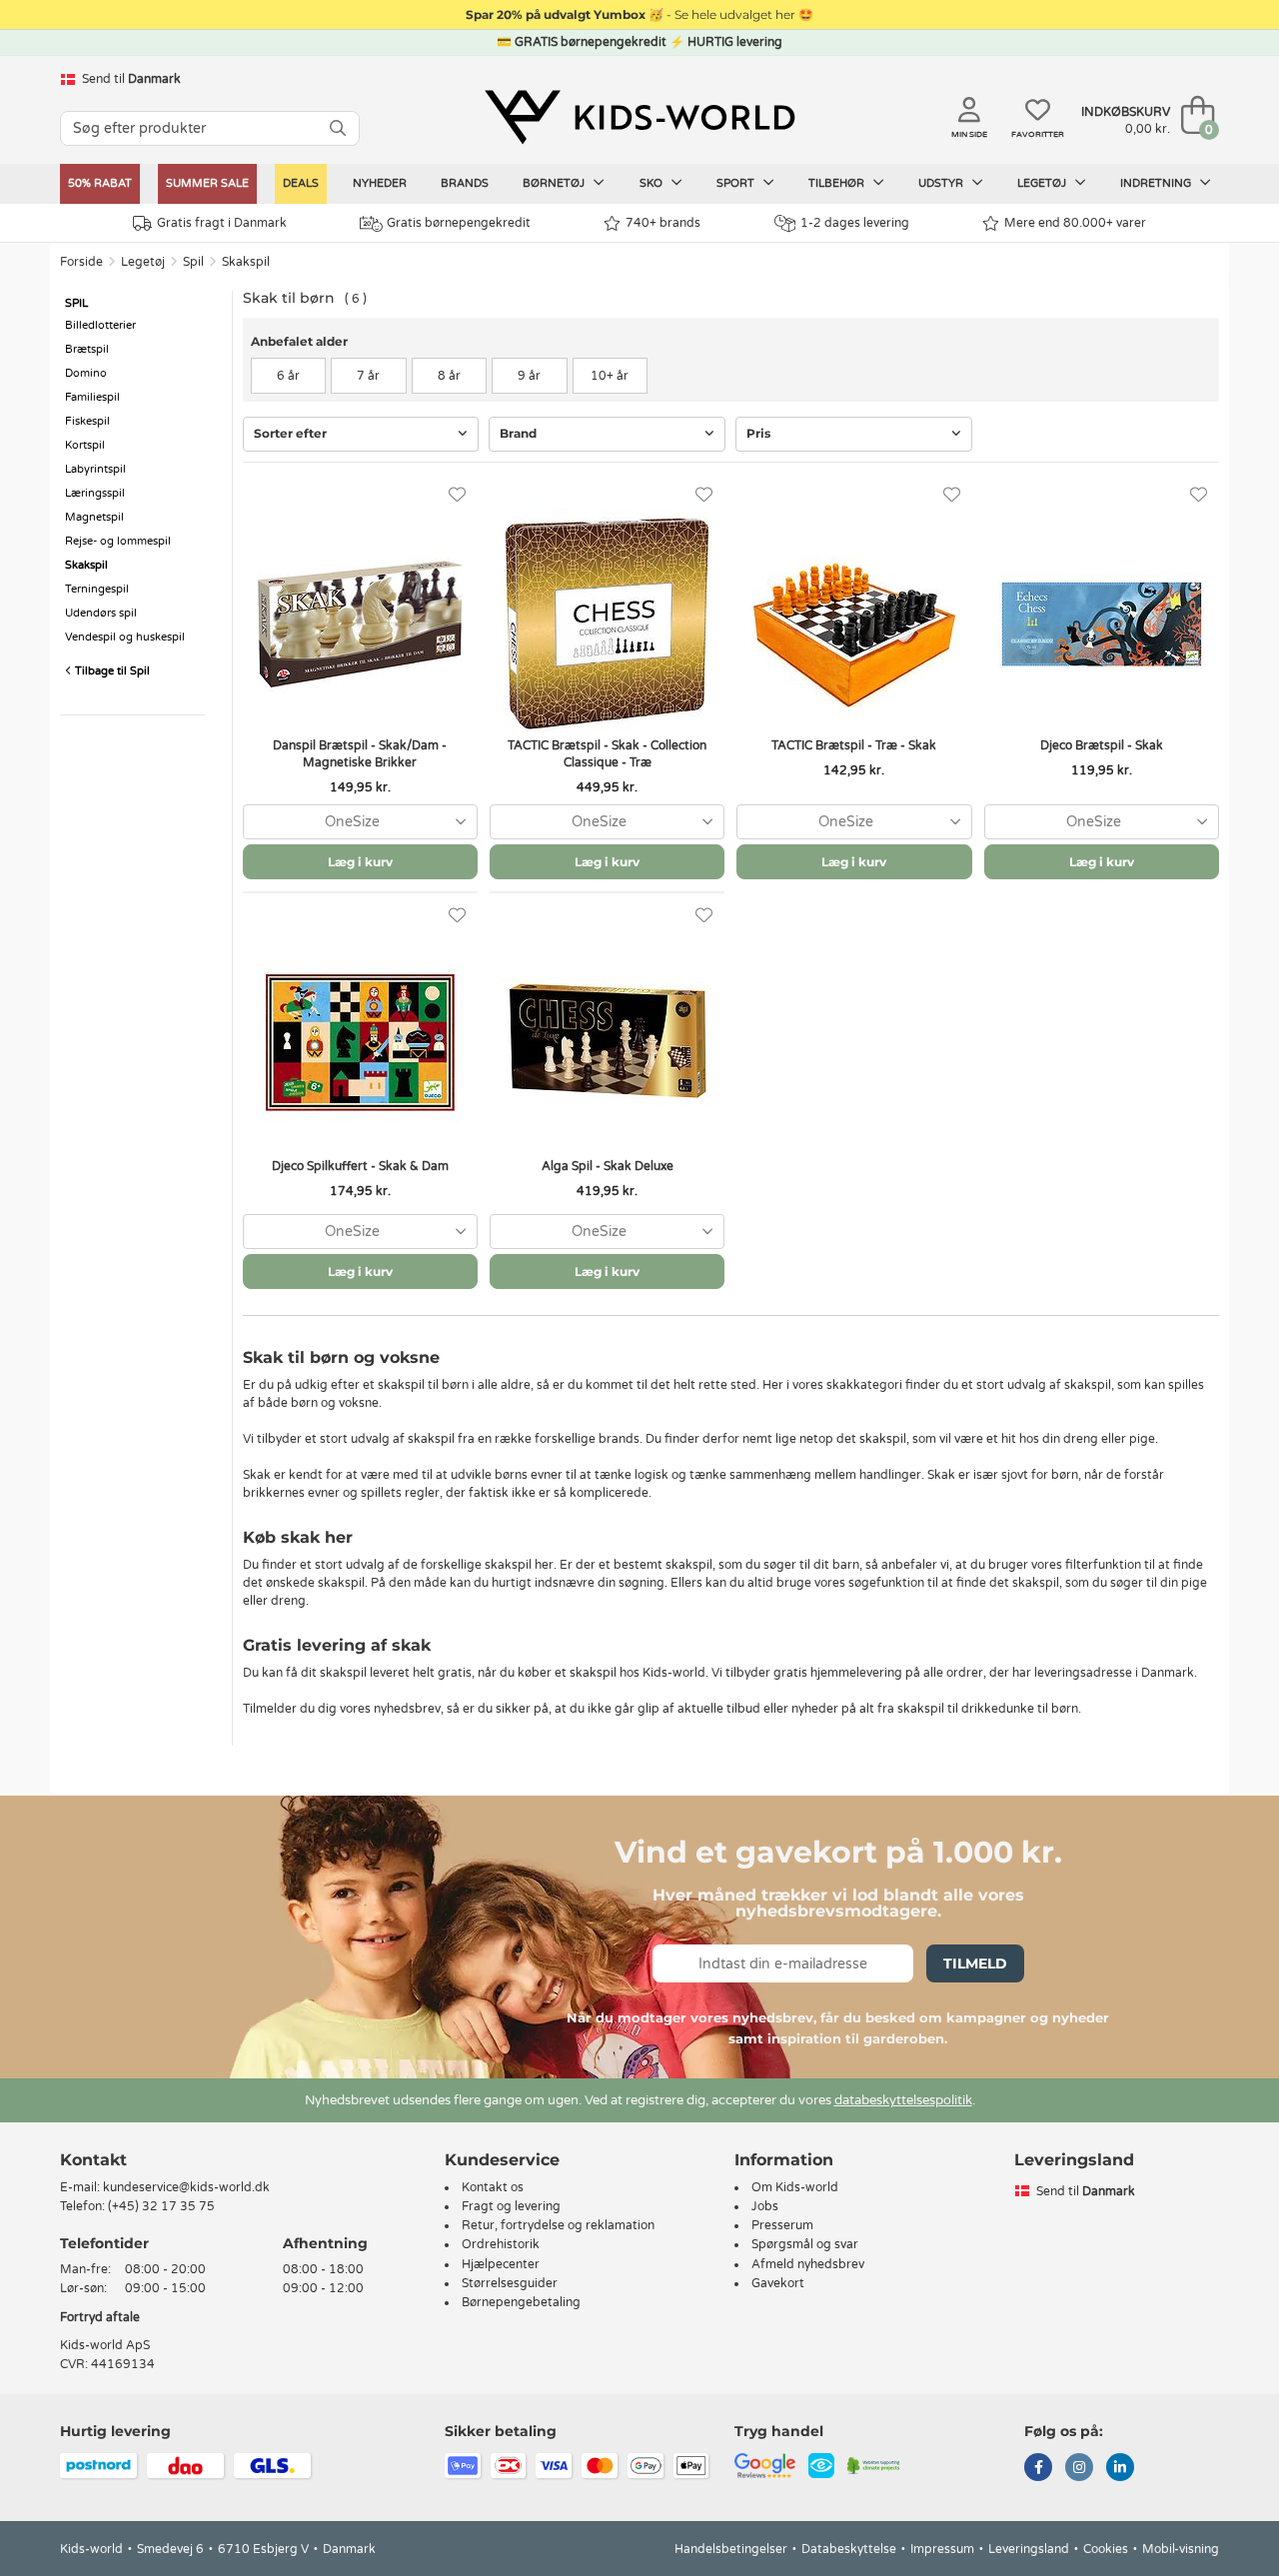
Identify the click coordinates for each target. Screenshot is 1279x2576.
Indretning (1157, 183)
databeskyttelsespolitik (903, 2100)
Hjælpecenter (501, 2264)
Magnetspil (94, 517)
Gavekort (778, 2283)
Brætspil (87, 349)
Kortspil (85, 445)
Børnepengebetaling (521, 2302)
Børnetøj (555, 183)
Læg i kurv (360, 862)
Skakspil (246, 262)
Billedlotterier (100, 325)
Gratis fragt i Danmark (222, 223)
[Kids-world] (639, 117)
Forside (81, 262)
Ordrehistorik (501, 2244)
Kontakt (93, 2160)
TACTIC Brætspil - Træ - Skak (854, 745)
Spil (193, 262)
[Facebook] (1038, 2469)
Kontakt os (493, 2187)
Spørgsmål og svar (805, 2244)
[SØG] (338, 128)
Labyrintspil (95, 469)
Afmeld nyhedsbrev (808, 2264)
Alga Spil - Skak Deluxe (608, 1166)
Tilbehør (838, 183)
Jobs (765, 2206)
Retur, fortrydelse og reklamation (558, 2225)
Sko (652, 183)
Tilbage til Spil (111, 671)
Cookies (1106, 2549)
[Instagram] (1079, 2469)
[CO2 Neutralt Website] (874, 2465)
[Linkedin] (1120, 2469)
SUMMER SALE (207, 183)
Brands (465, 183)
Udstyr (942, 183)
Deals (301, 183)
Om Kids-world (795, 2187)
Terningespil (97, 589)
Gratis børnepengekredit (459, 223)
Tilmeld (975, 1963)
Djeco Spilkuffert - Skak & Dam (360, 1166)
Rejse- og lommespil (118, 541)
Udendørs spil (101, 613)
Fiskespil (87, 421)
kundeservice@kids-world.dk (186, 2187)
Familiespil (92, 397)
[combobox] (360, 822)
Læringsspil (95, 493)
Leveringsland (1029, 2549)
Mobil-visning (1181, 2549)
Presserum (782, 2225)
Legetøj (1043, 183)
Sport (737, 183)
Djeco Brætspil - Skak (1102, 745)
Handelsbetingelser (731, 2549)
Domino (86, 373)
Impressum (942, 2549)
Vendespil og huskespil (125, 637)
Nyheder (380, 183)
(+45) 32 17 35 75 (161, 2206)
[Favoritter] (457, 495)
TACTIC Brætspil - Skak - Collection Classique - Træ (607, 754)
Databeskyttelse (849, 2549)
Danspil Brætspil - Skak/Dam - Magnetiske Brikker (360, 754)
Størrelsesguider (510, 2283)
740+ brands (663, 223)
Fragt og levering (511, 2206)
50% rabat (100, 183)
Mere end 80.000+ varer (1075, 223)
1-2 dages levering (855, 223)
